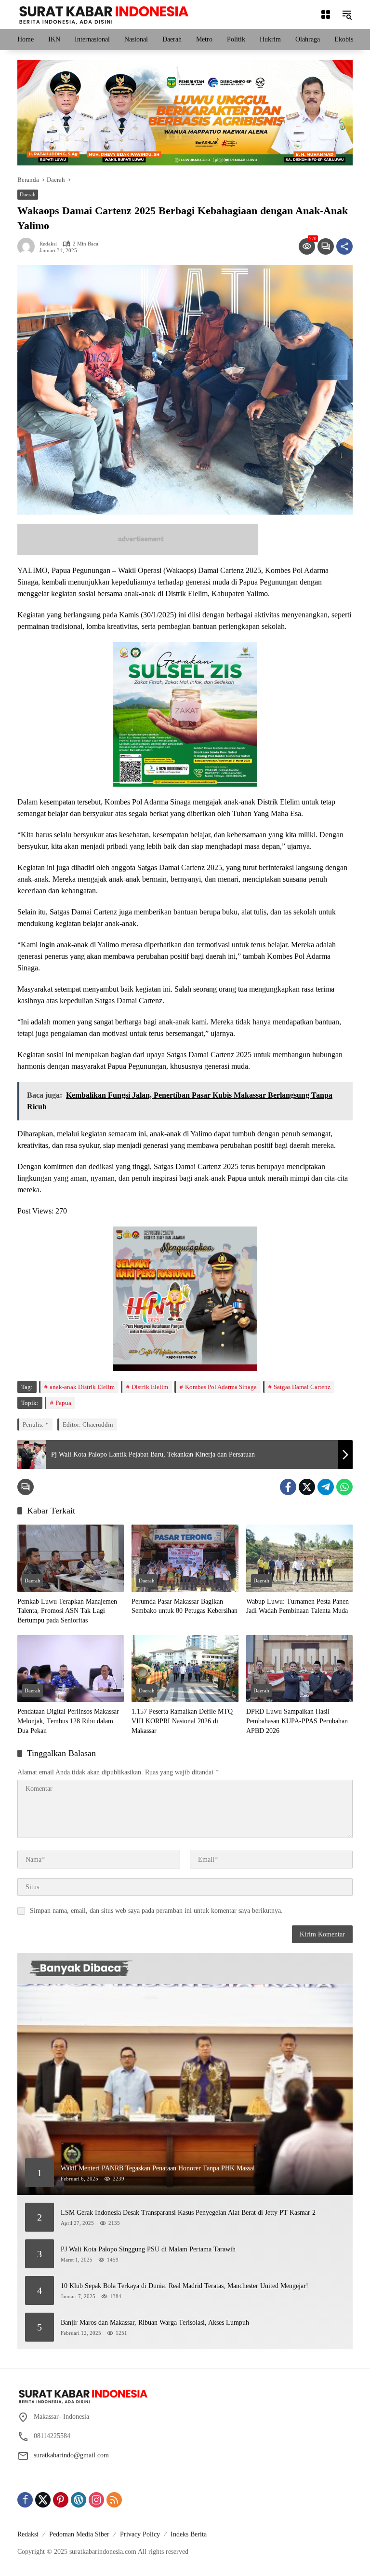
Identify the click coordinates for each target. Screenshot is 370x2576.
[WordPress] (79, 2500)
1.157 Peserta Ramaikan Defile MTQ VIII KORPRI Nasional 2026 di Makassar (182, 1721)
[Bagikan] (344, 246)
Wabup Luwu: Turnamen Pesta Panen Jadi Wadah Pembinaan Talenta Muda (297, 1606)
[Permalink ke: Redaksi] (28, 246)
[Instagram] (96, 2500)
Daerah (28, 194)
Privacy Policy (140, 2534)
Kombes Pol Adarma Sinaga (221, 1387)
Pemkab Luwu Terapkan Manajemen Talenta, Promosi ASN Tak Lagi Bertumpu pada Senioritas (67, 1611)
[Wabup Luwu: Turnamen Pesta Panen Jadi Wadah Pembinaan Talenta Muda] (299, 1558)
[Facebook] (288, 1487)
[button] (347, 14)
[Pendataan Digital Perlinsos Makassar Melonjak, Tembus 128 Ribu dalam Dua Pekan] (71, 1669)
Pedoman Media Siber (79, 2534)
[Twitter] (307, 1487)
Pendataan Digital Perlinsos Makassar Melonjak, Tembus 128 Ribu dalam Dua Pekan (68, 1721)
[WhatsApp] (344, 1487)
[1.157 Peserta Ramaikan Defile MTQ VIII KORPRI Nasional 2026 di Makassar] (185, 1669)
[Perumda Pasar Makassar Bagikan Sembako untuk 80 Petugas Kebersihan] (185, 1558)
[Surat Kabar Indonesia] (103, 14)
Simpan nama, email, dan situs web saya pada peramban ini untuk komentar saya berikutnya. (156, 1911)
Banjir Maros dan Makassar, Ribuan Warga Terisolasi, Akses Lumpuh (155, 2323)
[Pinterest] (61, 2500)
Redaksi (48, 244)
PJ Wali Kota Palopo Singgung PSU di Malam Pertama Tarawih (148, 2249)
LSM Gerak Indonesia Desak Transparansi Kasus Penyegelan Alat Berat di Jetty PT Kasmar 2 (188, 2213)
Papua (63, 1403)
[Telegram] (326, 1487)
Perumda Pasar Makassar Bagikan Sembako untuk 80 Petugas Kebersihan (185, 1606)
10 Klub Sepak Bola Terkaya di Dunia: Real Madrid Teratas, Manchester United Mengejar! (185, 2286)
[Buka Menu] (326, 14)
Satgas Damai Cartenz (302, 1387)
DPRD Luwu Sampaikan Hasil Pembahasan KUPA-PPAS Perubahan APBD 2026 (297, 1721)
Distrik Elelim (150, 1387)
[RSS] (114, 2500)
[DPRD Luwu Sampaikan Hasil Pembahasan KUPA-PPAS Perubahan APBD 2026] (299, 1669)
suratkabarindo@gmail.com (71, 2455)
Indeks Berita (189, 2534)
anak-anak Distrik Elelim (82, 1387)
